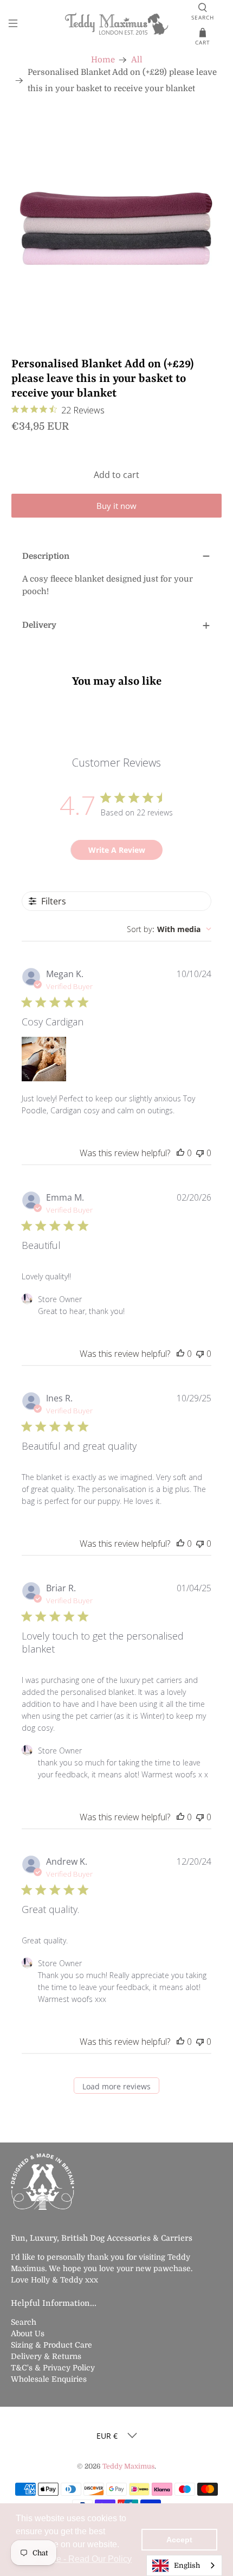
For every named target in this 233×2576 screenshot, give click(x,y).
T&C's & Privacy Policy (53, 2368)
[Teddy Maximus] (117, 25)
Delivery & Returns (46, 2356)
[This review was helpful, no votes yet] (180, 1153)
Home (103, 60)
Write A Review (117, 850)
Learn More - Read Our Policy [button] (75, 2559)
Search (24, 2322)
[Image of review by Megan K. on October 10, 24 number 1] (44, 1059)
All (137, 60)
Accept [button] (179, 2540)
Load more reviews (116, 2086)
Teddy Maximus (128, 2466)
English (187, 2565)
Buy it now (116, 506)
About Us (28, 2333)
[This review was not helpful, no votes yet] (200, 1153)
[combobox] (169, 929)
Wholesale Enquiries (49, 2379)
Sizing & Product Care (51, 2345)
